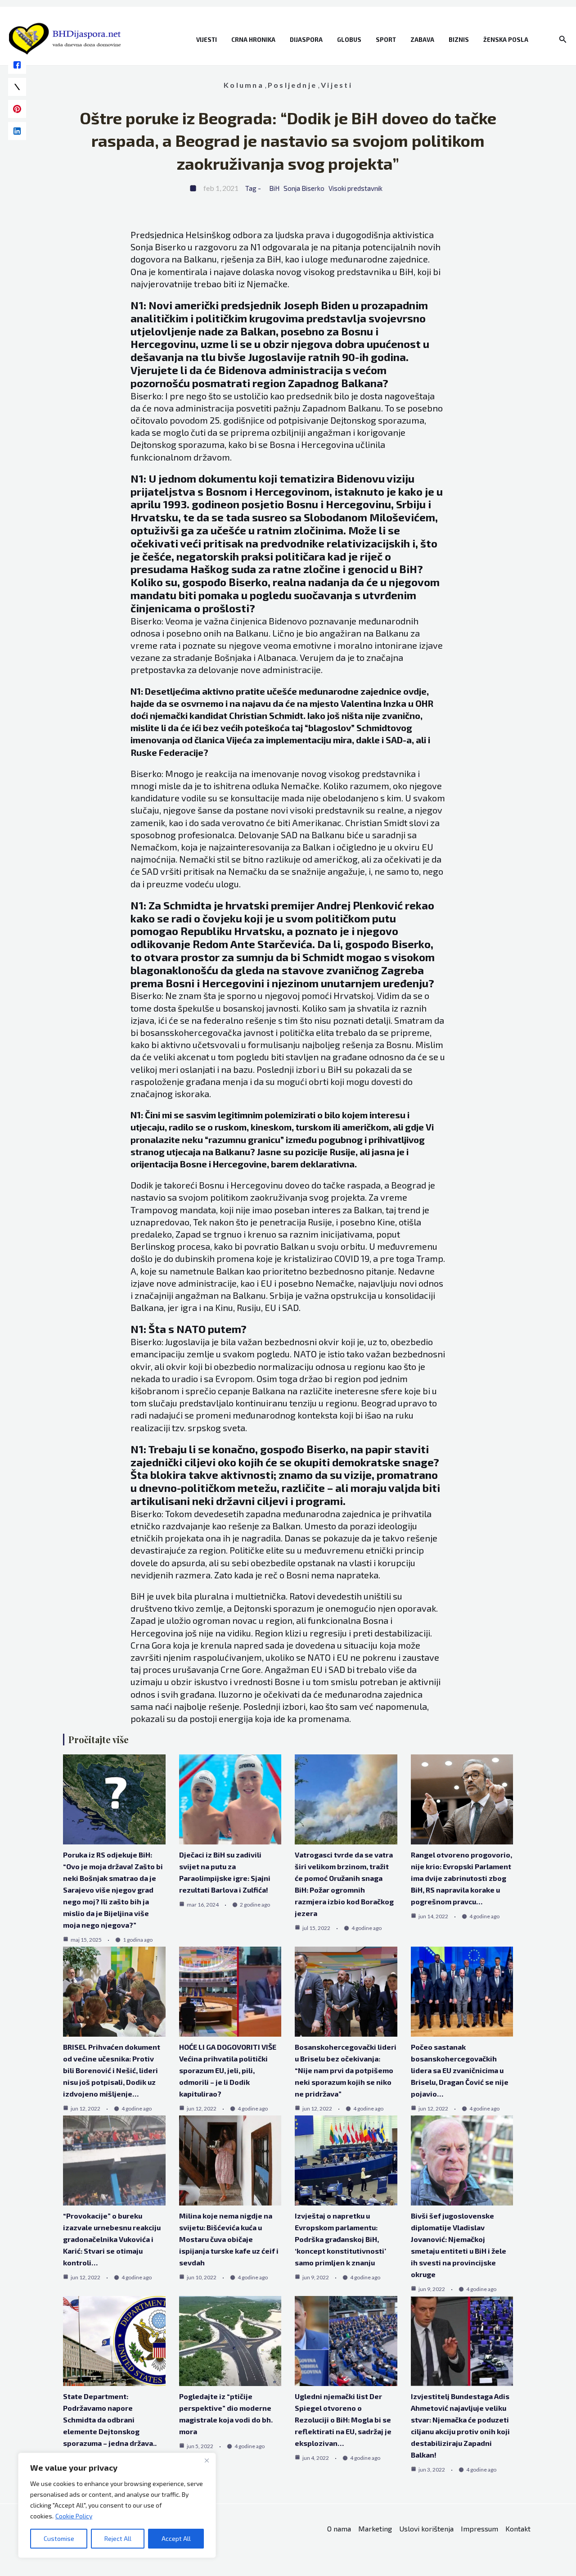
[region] (117, 2505)
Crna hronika (253, 40)
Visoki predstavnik (355, 188)
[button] (563, 39)
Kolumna (244, 85)
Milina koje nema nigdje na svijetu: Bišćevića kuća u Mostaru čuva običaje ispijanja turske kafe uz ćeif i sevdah (229, 2239)
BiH (274, 188)
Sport (386, 40)
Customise (59, 2538)
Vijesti (207, 40)
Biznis (459, 40)
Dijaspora (306, 40)
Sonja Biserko (304, 188)
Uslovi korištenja (426, 2529)
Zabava (422, 40)
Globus (349, 40)
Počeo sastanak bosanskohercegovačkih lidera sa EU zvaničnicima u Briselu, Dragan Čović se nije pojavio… (460, 2070)
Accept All (176, 2538)
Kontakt (518, 2529)
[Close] (207, 2460)
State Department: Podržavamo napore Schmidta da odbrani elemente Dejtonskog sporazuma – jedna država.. (110, 2420)
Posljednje (292, 85)
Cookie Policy (74, 2516)
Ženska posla (506, 40)
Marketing (375, 2529)
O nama (339, 2529)
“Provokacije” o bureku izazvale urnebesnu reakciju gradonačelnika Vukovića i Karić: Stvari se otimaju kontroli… (112, 2239)
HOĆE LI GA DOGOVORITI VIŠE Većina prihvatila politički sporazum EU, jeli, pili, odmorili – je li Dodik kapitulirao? (228, 2070)
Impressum (479, 2529)
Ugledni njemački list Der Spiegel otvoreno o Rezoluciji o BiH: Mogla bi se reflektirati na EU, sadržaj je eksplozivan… (343, 2420)
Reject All (118, 2538)
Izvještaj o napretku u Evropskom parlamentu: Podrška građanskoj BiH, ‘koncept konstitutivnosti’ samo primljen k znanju (340, 2239)
